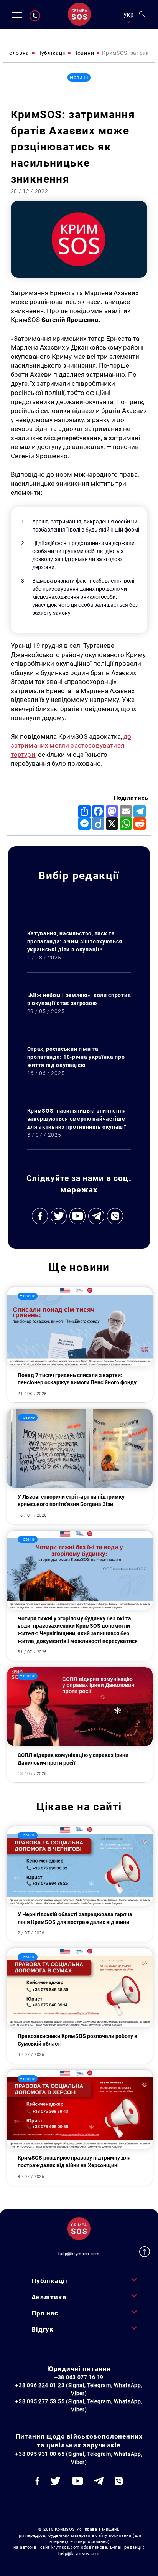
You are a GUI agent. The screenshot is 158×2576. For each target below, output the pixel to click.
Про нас (45, 2313)
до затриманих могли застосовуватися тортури (71, 746)
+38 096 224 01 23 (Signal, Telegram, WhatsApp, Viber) (79, 2389)
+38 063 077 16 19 (79, 2377)
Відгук (43, 2329)
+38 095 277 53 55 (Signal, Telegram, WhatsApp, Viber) (79, 2405)
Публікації (49, 2281)
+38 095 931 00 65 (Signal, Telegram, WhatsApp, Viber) (79, 2458)
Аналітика (49, 2297)
